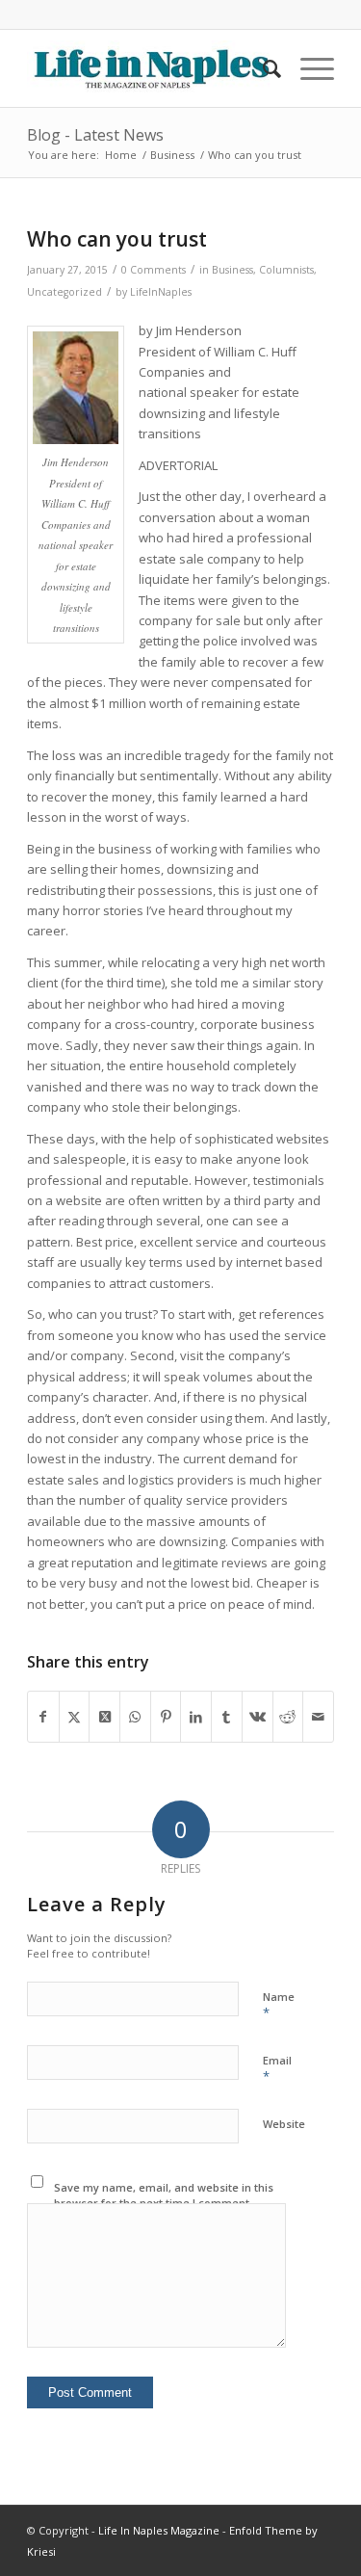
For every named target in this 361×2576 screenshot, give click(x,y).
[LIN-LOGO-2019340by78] (150, 68)
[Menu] (308, 68)
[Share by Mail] (318, 1717)
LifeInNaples (161, 292)
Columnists (286, 270)
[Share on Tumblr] (227, 1717)
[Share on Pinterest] (166, 1717)
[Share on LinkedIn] (196, 1717)
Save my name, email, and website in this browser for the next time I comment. (164, 2195)
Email (277, 2069)
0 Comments (154, 270)
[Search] (262, 68)
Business (232, 270)
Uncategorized (64, 292)
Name (279, 2006)
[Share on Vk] (258, 1717)
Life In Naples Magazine (159, 2530)
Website (284, 2124)
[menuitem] (262, 68)
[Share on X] (75, 1717)
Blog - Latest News (95, 135)
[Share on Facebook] (43, 1717)
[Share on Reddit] (288, 1717)
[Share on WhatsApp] (135, 1717)
